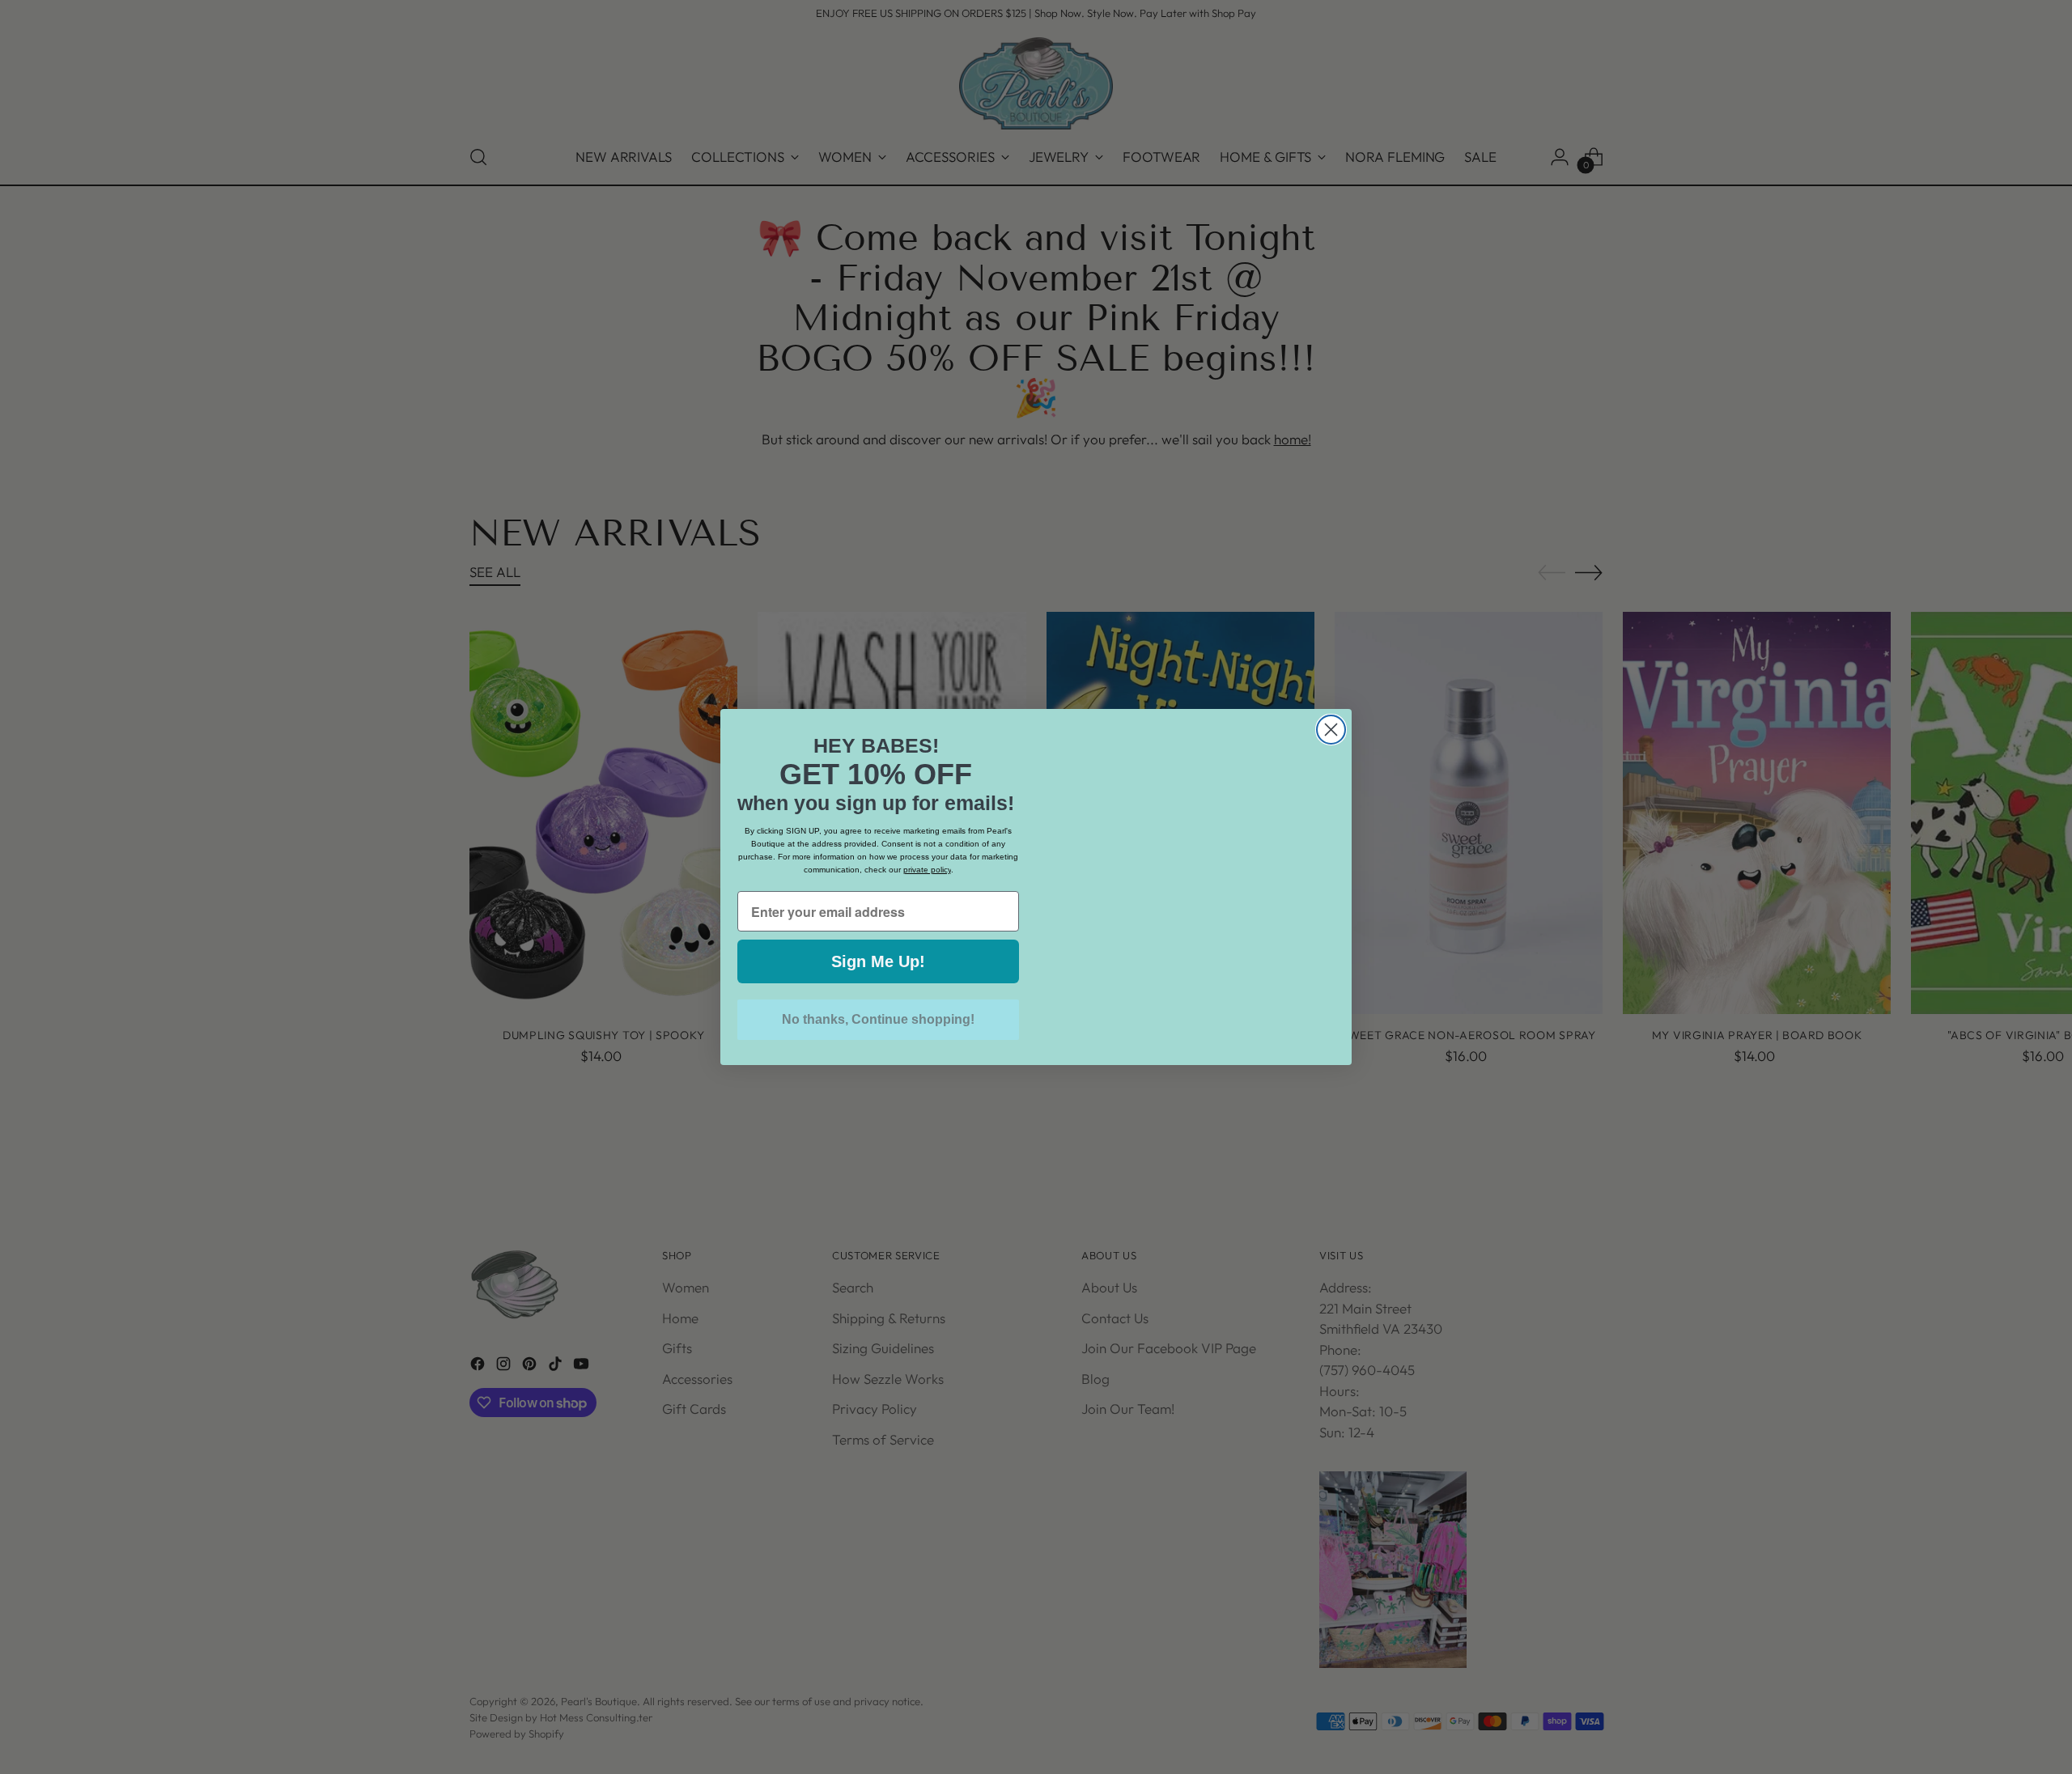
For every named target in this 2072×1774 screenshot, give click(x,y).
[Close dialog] (1331, 697)
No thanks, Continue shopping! (878, 1019)
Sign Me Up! (878, 961)
